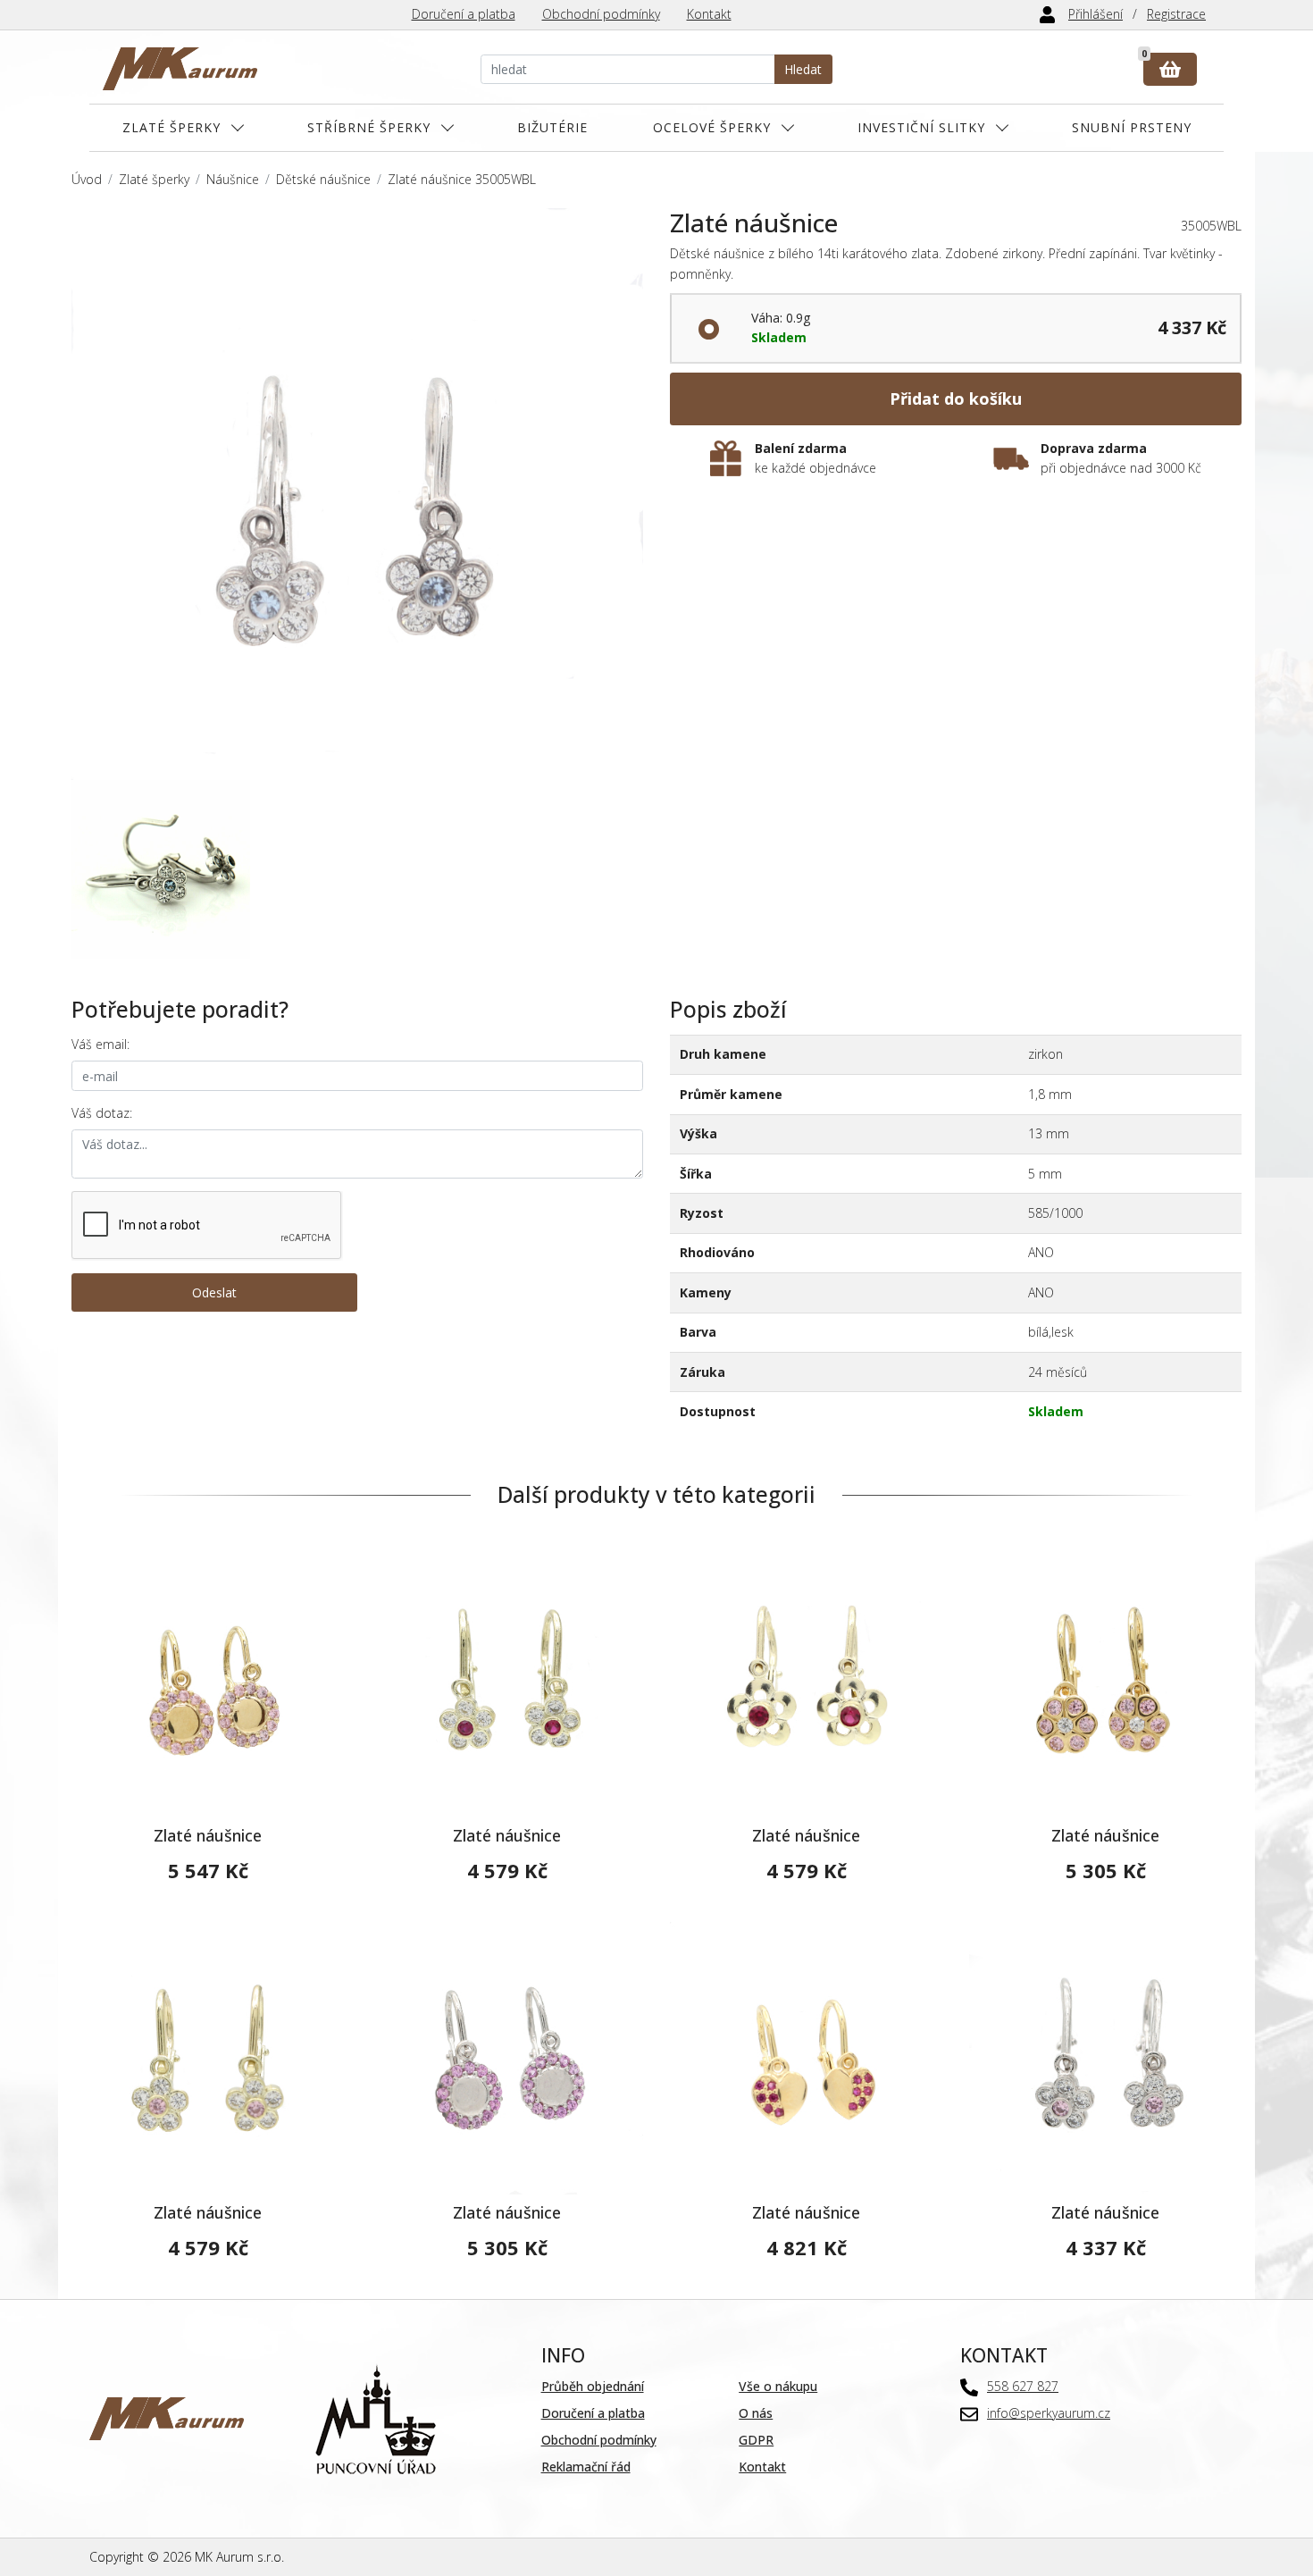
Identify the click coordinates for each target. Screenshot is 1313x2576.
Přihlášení (1096, 14)
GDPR (756, 2440)
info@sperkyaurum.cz (1049, 2413)
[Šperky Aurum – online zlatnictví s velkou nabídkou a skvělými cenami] (180, 69)
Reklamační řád (586, 2467)
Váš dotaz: (102, 1113)
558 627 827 (1023, 2386)
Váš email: (100, 1044)
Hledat (803, 69)
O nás (756, 2413)
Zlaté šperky (171, 127)
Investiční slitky (921, 127)
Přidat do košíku (956, 399)
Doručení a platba (464, 14)
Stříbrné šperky (369, 127)
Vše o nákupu (778, 2386)
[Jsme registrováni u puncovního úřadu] (376, 2417)
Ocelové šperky (712, 127)
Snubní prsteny (1132, 127)
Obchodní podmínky (601, 14)
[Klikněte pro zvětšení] (357, 494)
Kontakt (709, 14)
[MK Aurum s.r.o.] (167, 2417)
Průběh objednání (593, 2386)
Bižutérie (552, 127)
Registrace (1176, 14)
